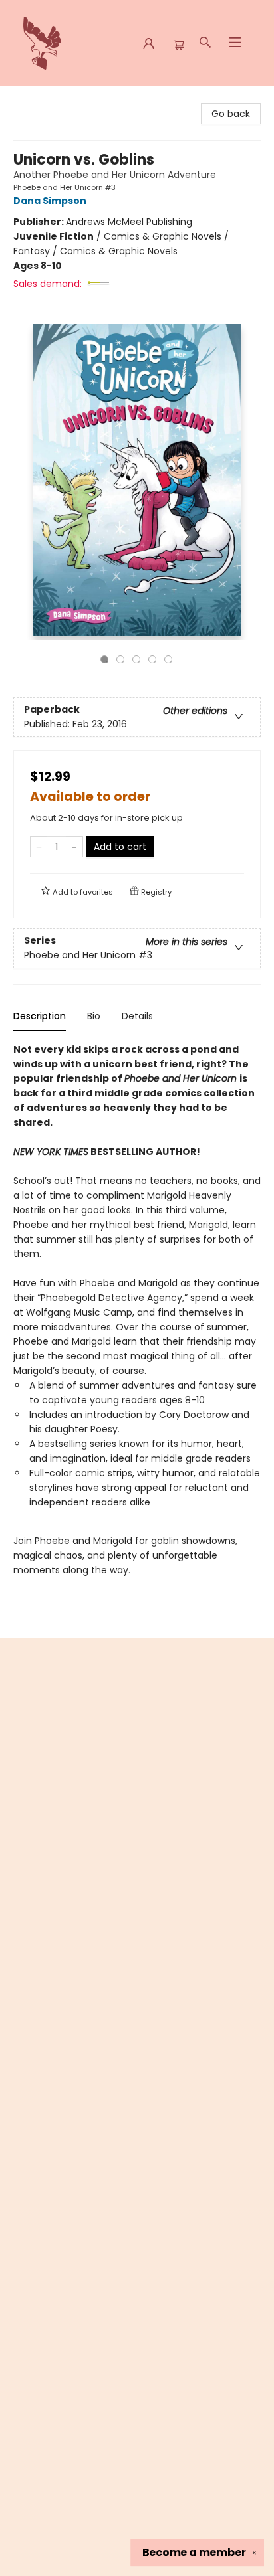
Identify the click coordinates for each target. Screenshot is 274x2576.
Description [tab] (40, 1016)
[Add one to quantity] (74, 847)
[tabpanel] (137, 1325)
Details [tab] (137, 1016)
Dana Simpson (50, 201)
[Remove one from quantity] (39, 847)
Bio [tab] (94, 1016)
